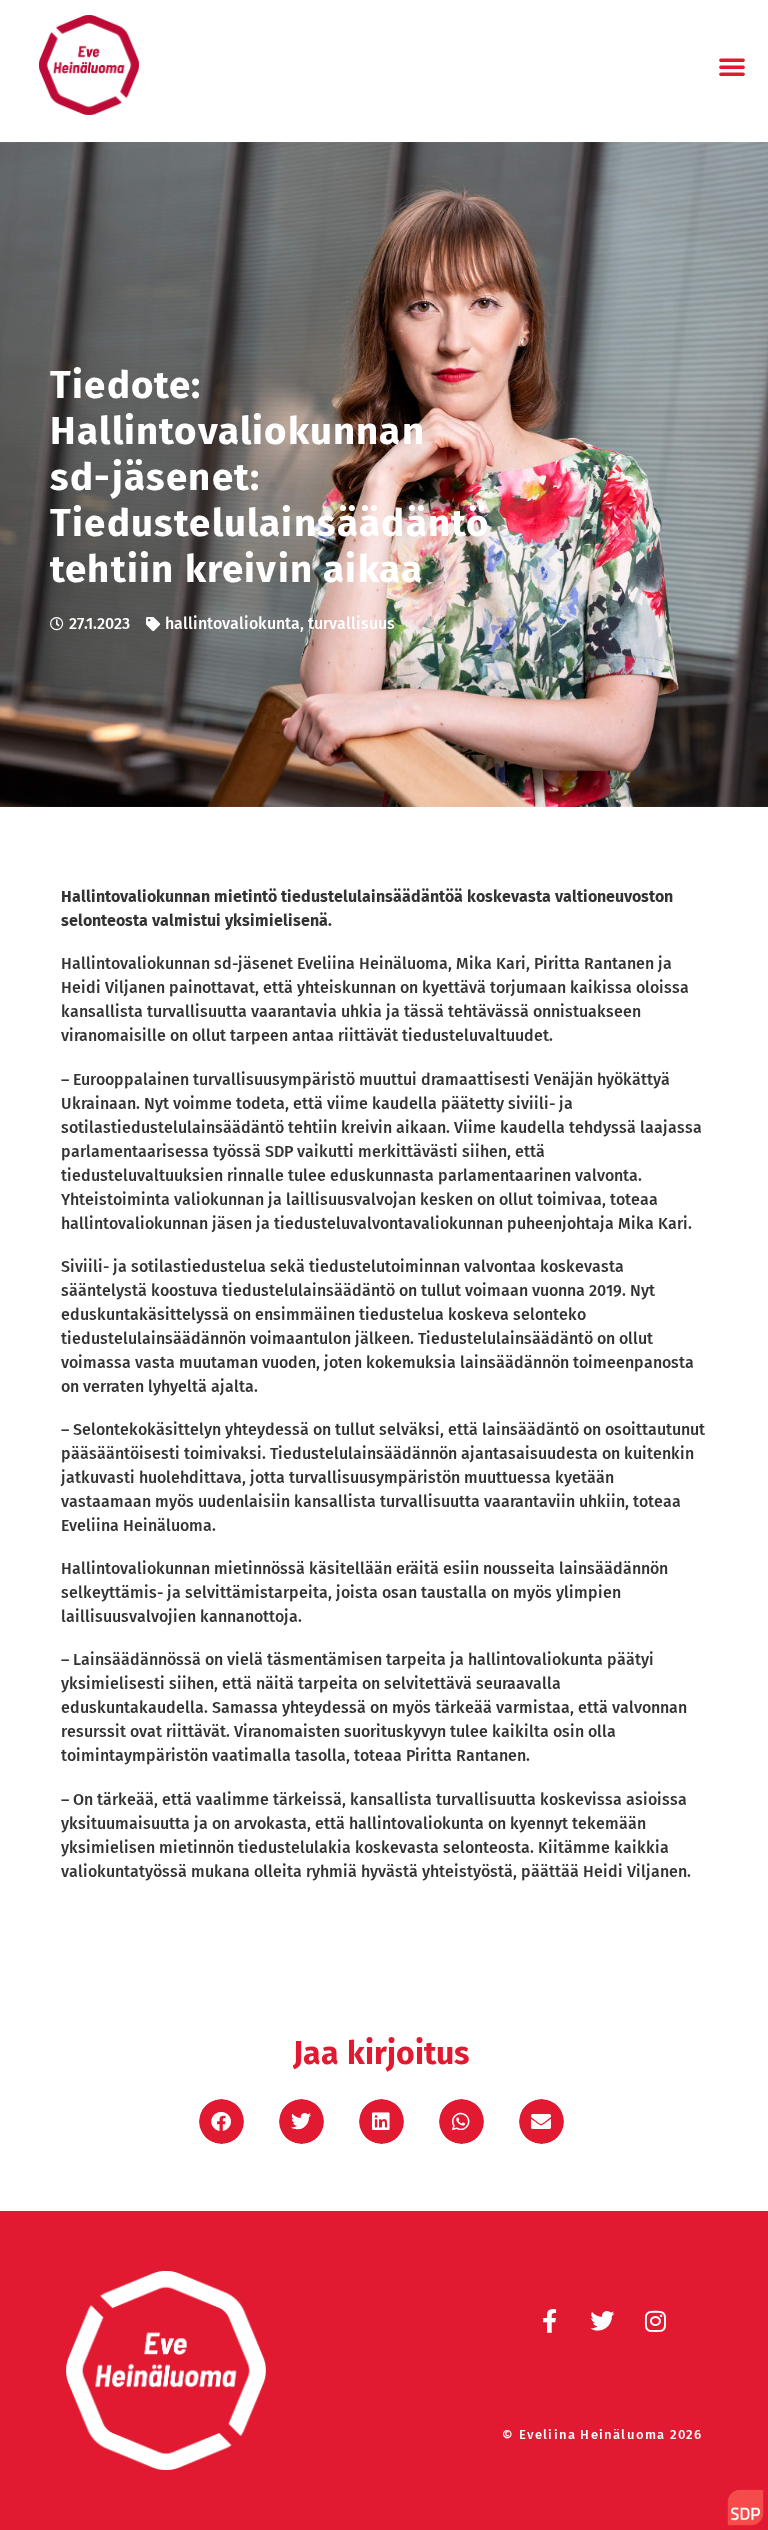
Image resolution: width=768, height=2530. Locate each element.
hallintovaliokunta (232, 623)
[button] (732, 66)
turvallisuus (351, 623)
